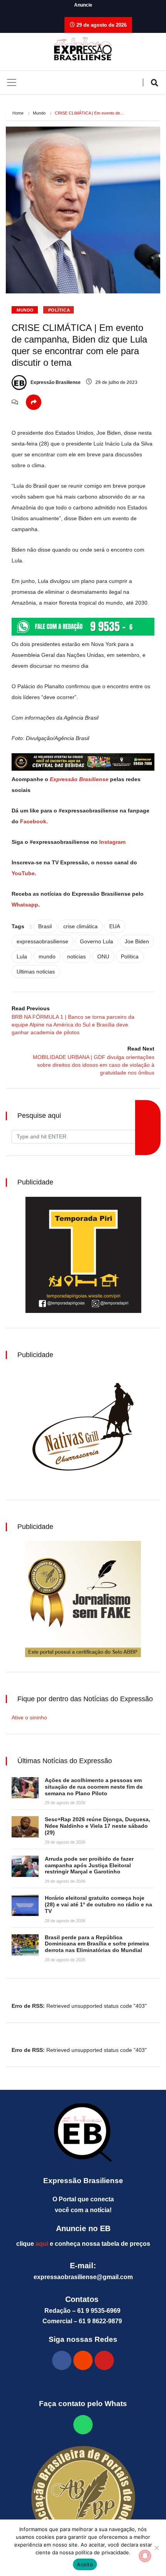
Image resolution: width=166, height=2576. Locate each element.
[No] (156, 2548)
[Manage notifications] (145, 2556)
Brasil (45, 926)
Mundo (39, 113)
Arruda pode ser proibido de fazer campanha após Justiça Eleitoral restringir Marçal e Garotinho (89, 1865)
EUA (115, 926)
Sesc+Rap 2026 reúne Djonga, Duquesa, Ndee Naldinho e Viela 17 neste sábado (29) (97, 1826)
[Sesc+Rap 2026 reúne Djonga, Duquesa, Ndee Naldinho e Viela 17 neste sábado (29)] (25, 1827)
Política (59, 310)
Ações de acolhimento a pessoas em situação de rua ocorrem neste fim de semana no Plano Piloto (94, 1787)
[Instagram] (83, 2360)
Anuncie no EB (83, 2228)
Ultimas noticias (36, 972)
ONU (103, 956)
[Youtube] (104, 2360)
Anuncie (83, 5)
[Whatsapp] (83, 2425)
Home (18, 113)
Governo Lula (97, 941)
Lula (22, 956)
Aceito (85, 2564)
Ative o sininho (29, 1717)
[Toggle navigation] (12, 82)
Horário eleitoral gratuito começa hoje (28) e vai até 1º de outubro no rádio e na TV (98, 1904)
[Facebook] (62, 2360)
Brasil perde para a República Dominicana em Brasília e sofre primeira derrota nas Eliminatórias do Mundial (97, 1944)
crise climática (80, 926)
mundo (47, 956)
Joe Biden (137, 941)
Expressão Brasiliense (55, 382)
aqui (42, 2244)
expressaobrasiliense (42, 941)
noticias (76, 956)
